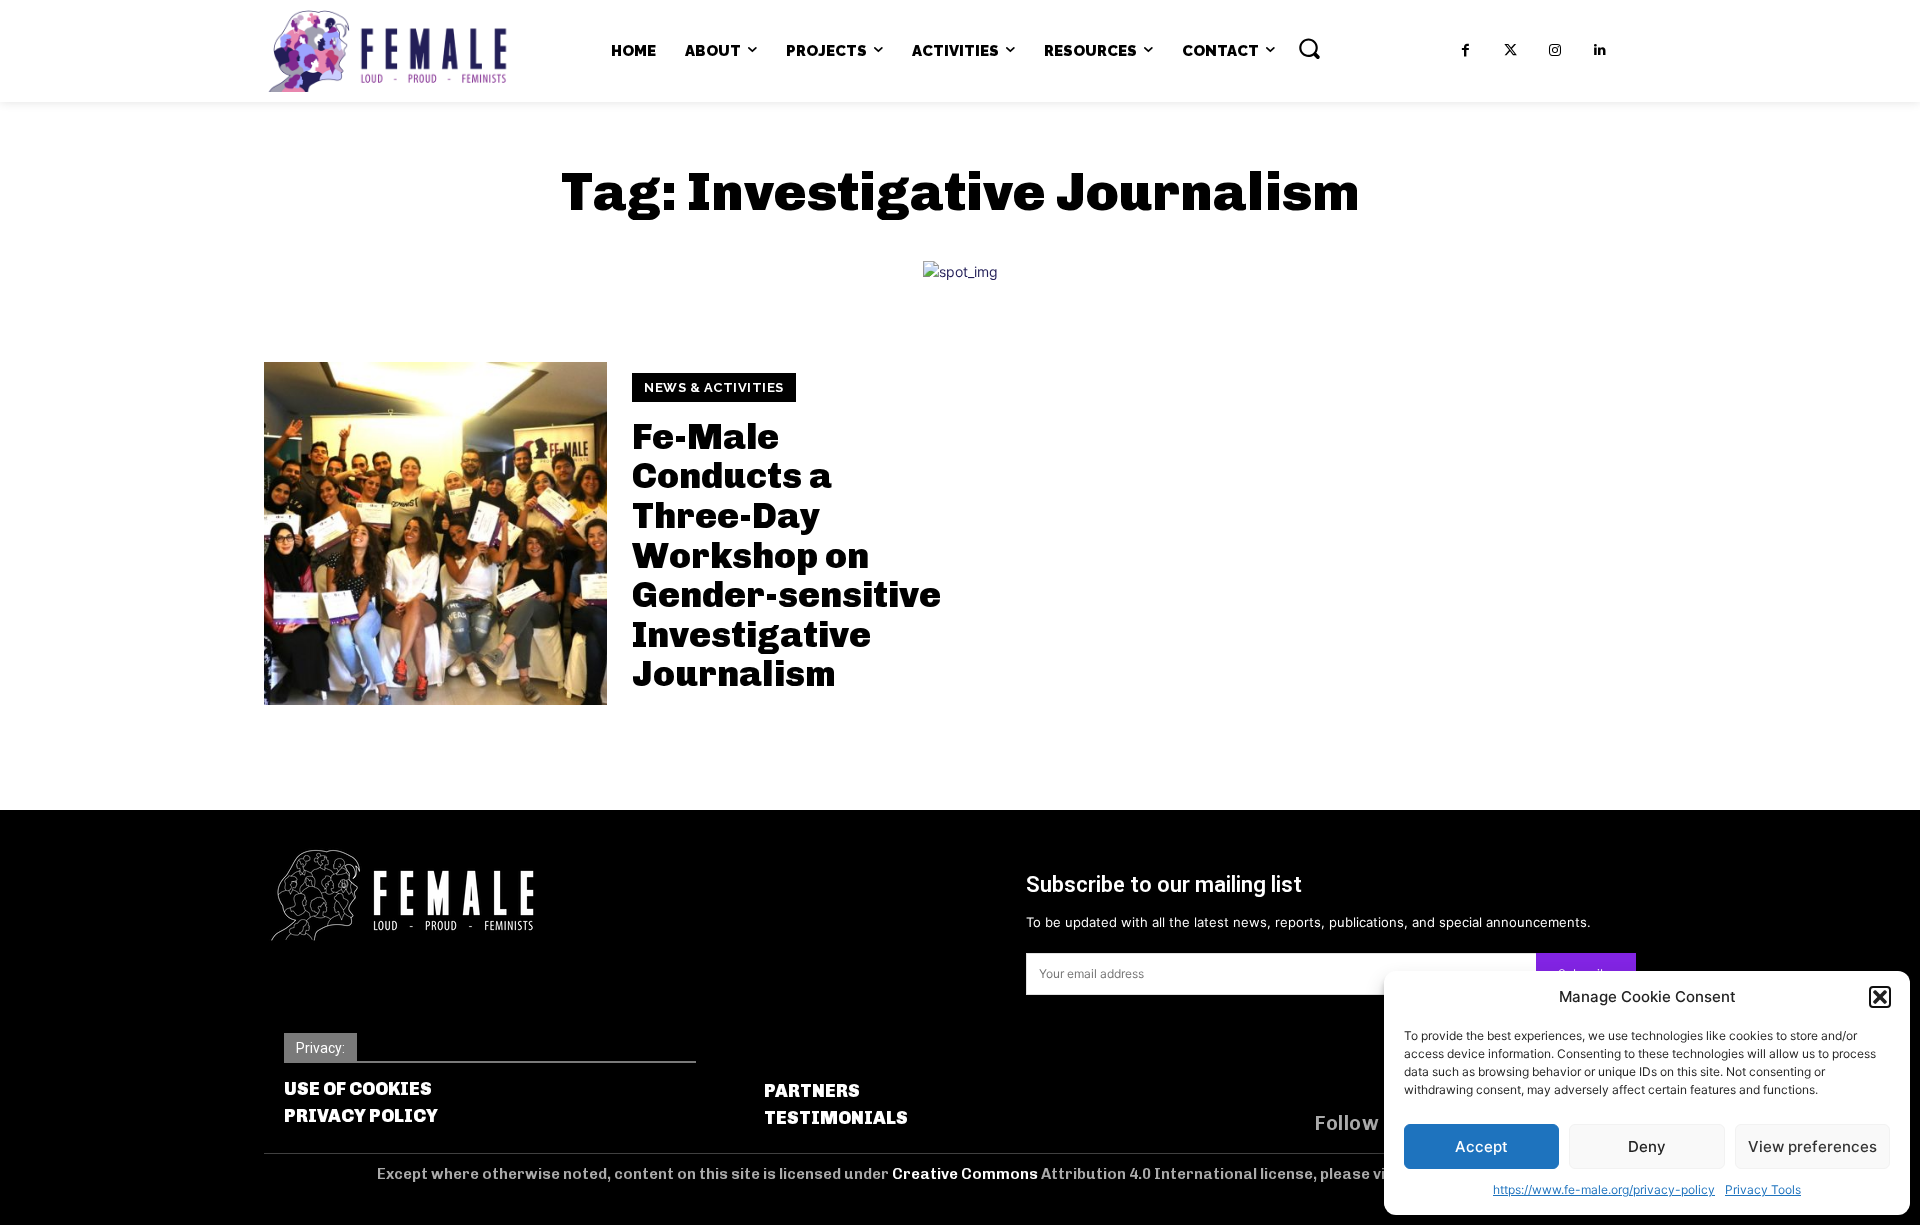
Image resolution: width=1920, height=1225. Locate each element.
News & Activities (714, 387)
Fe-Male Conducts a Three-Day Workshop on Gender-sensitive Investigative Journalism (786, 555)
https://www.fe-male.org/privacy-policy (1604, 1189)
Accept (1481, 1146)
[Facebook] (1465, 50)
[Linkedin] (1600, 50)
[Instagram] (1555, 50)
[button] (1880, 997)
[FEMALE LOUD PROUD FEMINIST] (387, 51)
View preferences (1812, 1146)
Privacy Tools (1763, 1189)
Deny (1647, 1146)
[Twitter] (1510, 50)
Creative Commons (966, 1174)
